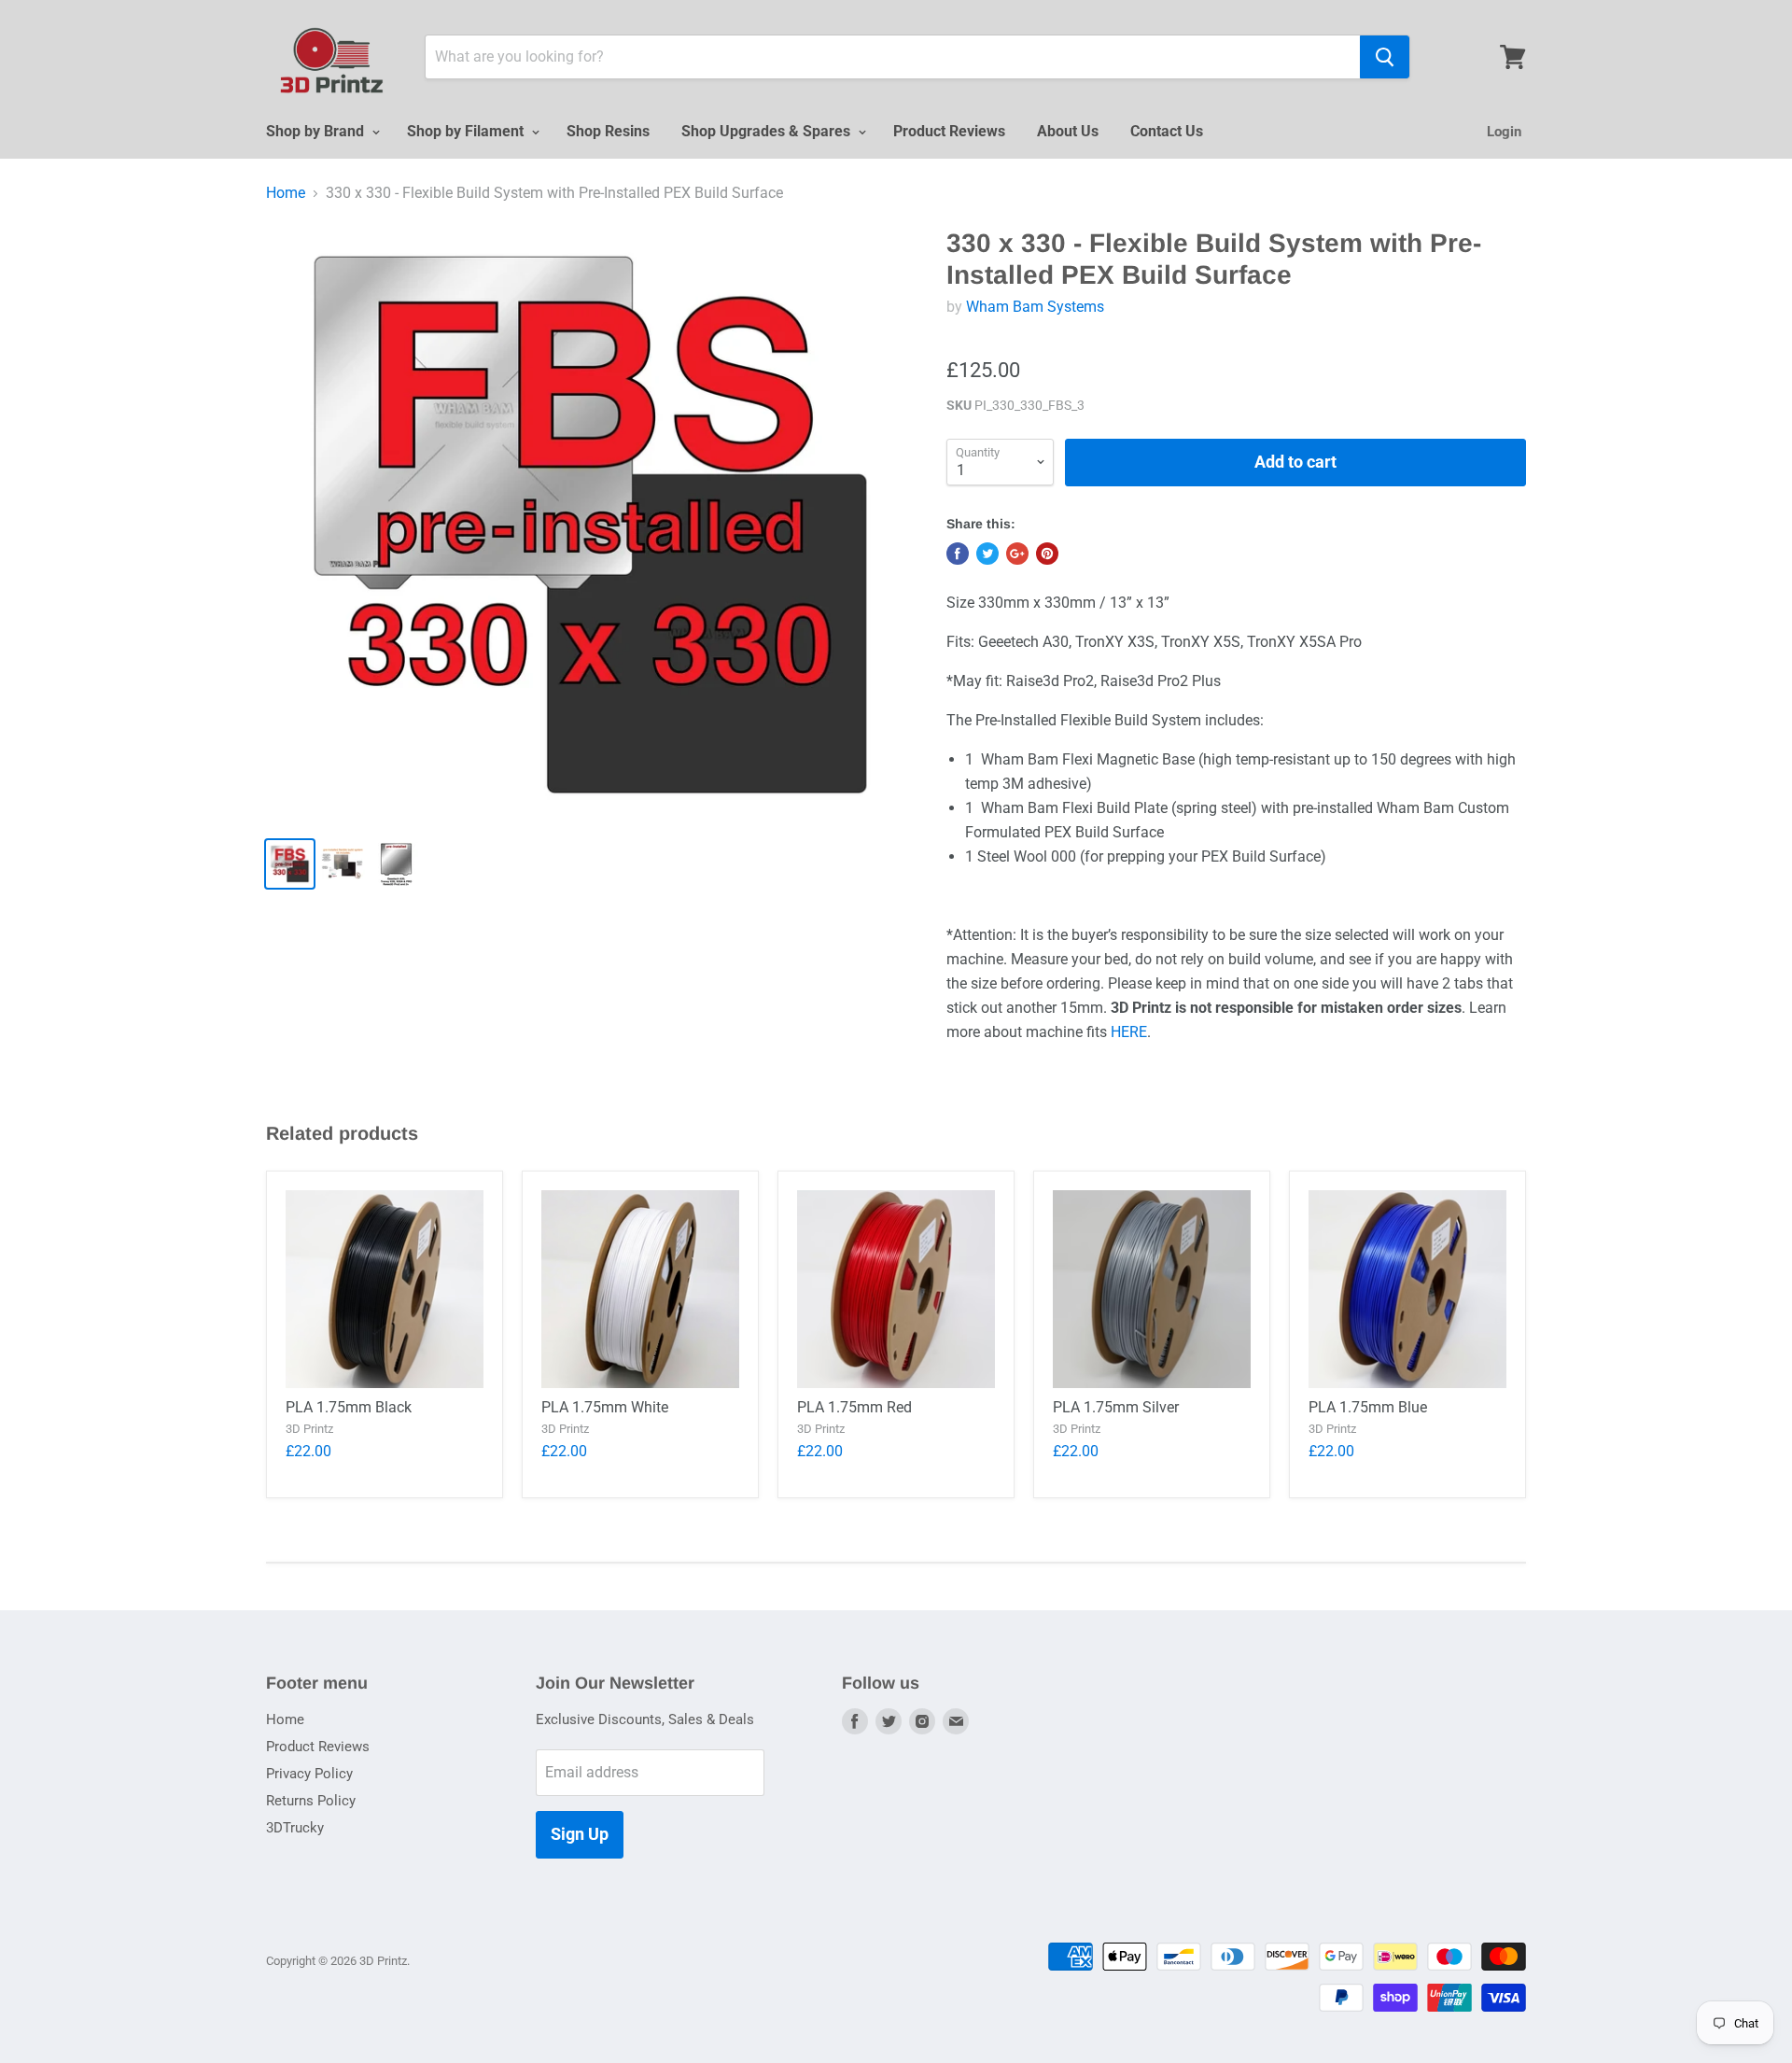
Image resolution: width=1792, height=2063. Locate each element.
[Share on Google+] (1017, 554)
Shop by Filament (467, 131)
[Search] (1385, 57)
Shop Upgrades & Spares (768, 131)
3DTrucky (295, 1828)
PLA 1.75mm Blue (1368, 1407)
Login (1504, 132)
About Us (1068, 131)
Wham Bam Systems (1035, 307)
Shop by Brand (317, 131)
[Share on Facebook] (958, 554)
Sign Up (580, 1834)
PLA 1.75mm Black (349, 1407)
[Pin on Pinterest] (1047, 554)
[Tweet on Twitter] (987, 554)
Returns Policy (311, 1801)
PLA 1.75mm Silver (1116, 1407)
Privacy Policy (309, 1774)
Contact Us (1167, 131)
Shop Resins (608, 131)
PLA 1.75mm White (605, 1407)
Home (286, 193)
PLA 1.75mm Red (854, 1407)
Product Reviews (949, 131)
